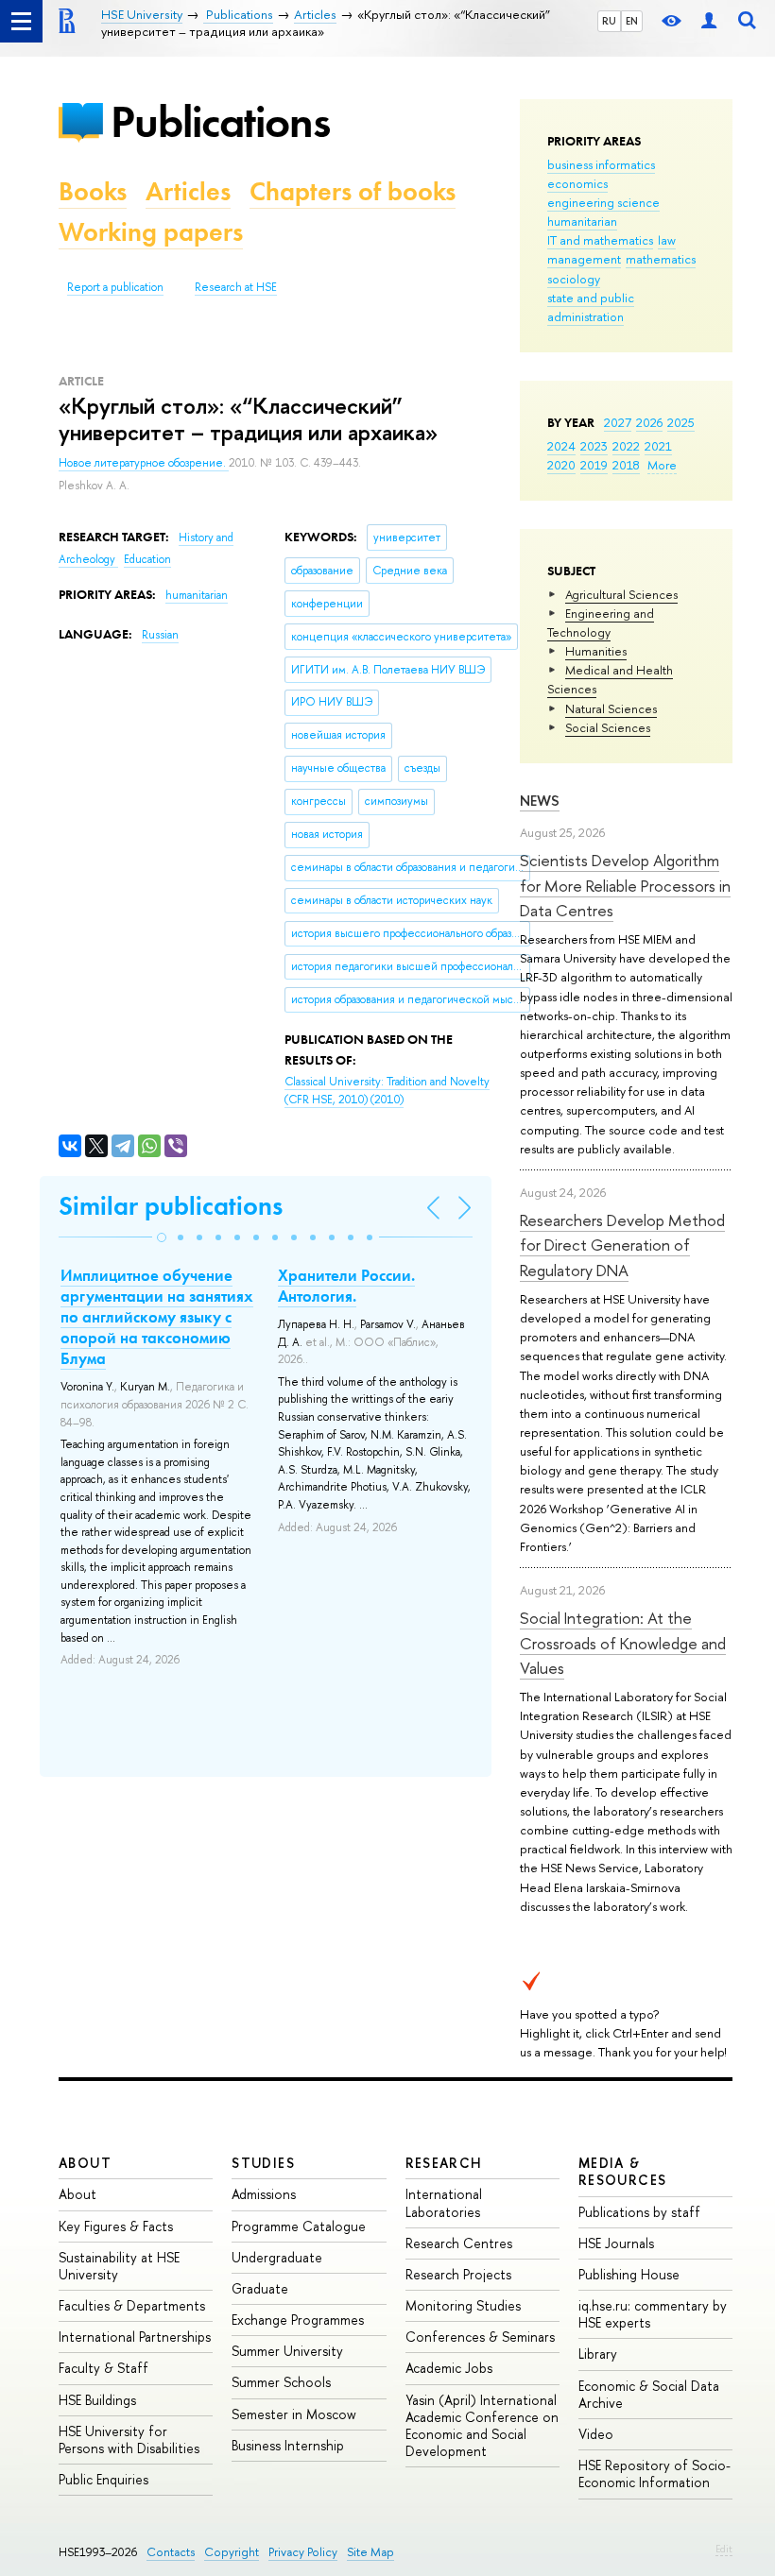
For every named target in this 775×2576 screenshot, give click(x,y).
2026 (649, 422)
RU (609, 21)
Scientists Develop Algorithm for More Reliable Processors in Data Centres (625, 885)
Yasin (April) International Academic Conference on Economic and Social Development (482, 2426)
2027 (618, 422)
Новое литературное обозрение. (144, 463)
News (540, 801)
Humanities (596, 651)
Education (147, 559)
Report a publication (115, 287)
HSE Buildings (97, 2400)
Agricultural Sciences (621, 594)
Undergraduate (277, 2257)
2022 (626, 446)
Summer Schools (281, 2382)
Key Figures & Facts (116, 2226)
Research (444, 2163)
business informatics (601, 164)
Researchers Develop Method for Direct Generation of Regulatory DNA (622, 1245)
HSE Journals (616, 2243)
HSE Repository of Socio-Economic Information (654, 2474)
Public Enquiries (103, 2479)
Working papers (151, 232)
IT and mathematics (600, 240)
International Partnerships (135, 2337)
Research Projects (458, 2274)
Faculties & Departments (132, 2305)
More (662, 465)
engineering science (603, 202)
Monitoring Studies (463, 2305)
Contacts (171, 2552)
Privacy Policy (303, 2552)
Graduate (260, 2288)
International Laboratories (444, 2202)
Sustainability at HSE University (119, 2266)
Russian (160, 635)
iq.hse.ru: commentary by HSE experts (653, 2314)
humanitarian (582, 221)
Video (596, 2434)
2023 (594, 446)
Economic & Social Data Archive (649, 2394)
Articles (188, 191)
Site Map (370, 2552)
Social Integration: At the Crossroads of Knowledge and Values (623, 1643)
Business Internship (288, 2445)
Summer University (287, 2351)
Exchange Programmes (298, 2320)
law (667, 240)
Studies (263, 2163)
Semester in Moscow (294, 2414)
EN (632, 21)
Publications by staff (639, 2212)
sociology (574, 279)
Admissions (264, 2194)
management (584, 259)
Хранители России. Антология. (346, 1286)
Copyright (232, 2552)
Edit (724, 2549)
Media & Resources (623, 2171)
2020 (561, 465)
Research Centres (459, 2243)
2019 (594, 465)
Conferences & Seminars (480, 2337)
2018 (626, 465)
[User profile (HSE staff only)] (709, 21)
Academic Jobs (449, 2368)
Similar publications (171, 1206)
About (85, 2163)
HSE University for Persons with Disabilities (129, 2440)
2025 (681, 422)
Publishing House (629, 2274)
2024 (561, 446)
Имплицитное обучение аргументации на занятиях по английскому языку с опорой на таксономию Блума (157, 1317)
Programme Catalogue (299, 2226)
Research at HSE (236, 287)
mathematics (661, 259)
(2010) (387, 1091)
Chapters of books (353, 191)
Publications (220, 121)
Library (598, 2354)
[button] (162, 1237)
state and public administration (591, 307)
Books (93, 191)
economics (577, 183)
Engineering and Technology (601, 623)
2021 (658, 446)
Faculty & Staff (103, 2368)
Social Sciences (608, 727)
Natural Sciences (611, 708)
